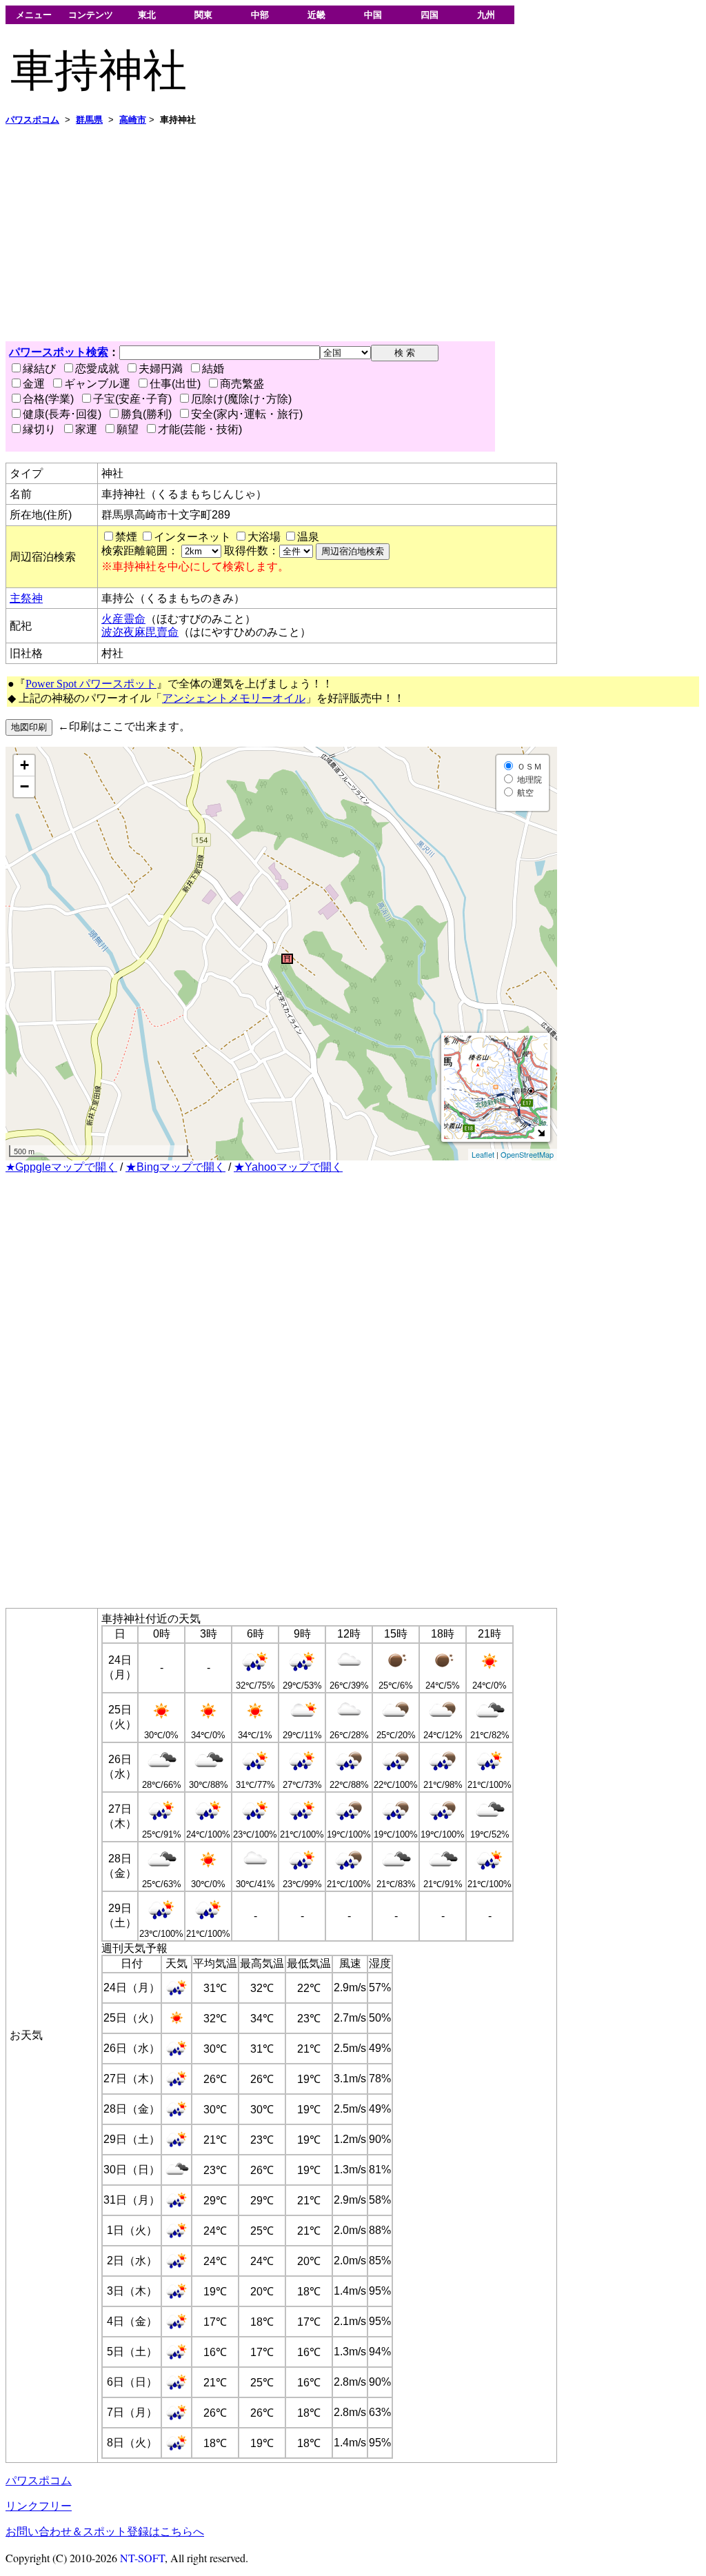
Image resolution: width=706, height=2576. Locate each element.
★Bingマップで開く (175, 1167)
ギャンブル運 (97, 384)
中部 (260, 15)
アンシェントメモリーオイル (234, 698)
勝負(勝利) (146, 414)
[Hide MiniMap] (541, 1133)
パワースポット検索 (59, 352)
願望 (128, 429)
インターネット (192, 537)
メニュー (34, 15)
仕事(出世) (175, 384)
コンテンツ (91, 15)
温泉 (308, 537)
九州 (486, 15)
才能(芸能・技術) (200, 429)
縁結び (39, 369)
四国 (430, 15)
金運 (34, 384)
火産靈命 (123, 619)
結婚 (213, 369)
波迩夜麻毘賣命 (140, 632)
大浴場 (264, 537)
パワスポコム (39, 2481)
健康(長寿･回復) (62, 414)
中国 (373, 15)
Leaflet (483, 1154)
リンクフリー (39, 2506)
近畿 (316, 15)
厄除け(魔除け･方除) (241, 399)
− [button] (24, 786)
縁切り (39, 429)
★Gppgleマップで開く (61, 1167)
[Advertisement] (353, 234)
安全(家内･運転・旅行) (247, 414)
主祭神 (26, 598)
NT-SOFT (142, 2558)
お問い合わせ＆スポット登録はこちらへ (105, 2532)
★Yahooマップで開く (288, 1167)
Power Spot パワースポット (91, 684)
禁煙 (126, 537)
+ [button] (24, 765)
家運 (86, 429)
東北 (147, 15)
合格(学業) (48, 399)
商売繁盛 (242, 384)
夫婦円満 (161, 369)
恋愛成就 (97, 369)
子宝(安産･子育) (132, 399)
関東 (203, 15)
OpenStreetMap (527, 1154)
